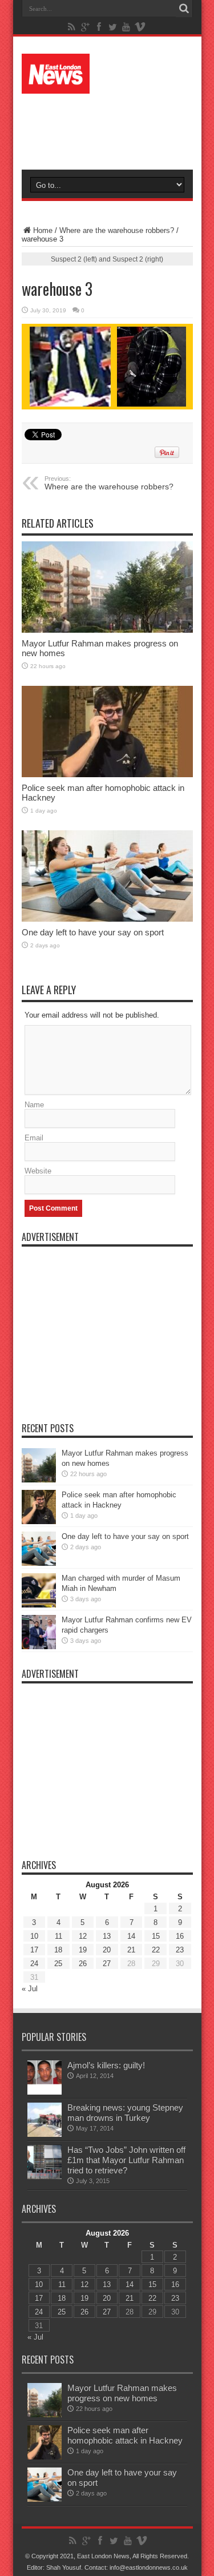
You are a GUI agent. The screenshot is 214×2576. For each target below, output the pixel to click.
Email (34, 1138)
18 (58, 1950)
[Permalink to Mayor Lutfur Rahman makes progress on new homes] (107, 587)
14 (131, 1936)
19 (83, 1950)
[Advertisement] (113, 127)
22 (156, 1950)
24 (34, 1964)
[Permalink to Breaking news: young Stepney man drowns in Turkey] (45, 2120)
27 (107, 1964)
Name (34, 1105)
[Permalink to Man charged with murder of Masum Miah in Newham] (39, 1590)
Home (43, 230)
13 (107, 1936)
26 (83, 1964)
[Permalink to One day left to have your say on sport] (107, 876)
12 (83, 1936)
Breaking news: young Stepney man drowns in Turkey (125, 2113)
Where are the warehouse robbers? (117, 230)
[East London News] (107, 74)
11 (58, 1936)
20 (107, 1950)
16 (180, 1936)
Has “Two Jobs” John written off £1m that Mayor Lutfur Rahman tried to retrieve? (126, 2160)
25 (58, 1964)
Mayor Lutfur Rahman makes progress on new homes (122, 2393)
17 (34, 1950)
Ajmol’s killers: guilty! (106, 2065)
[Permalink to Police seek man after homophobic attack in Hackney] (107, 732)
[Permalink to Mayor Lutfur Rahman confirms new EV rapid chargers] (39, 1632)
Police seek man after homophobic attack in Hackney (125, 2435)
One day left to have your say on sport (93, 932)
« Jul (30, 1989)
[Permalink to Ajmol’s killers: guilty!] (45, 2077)
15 (156, 1936)
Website (38, 1171)
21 (131, 1950)
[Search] (184, 9)
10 (34, 1936)
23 (180, 1950)
